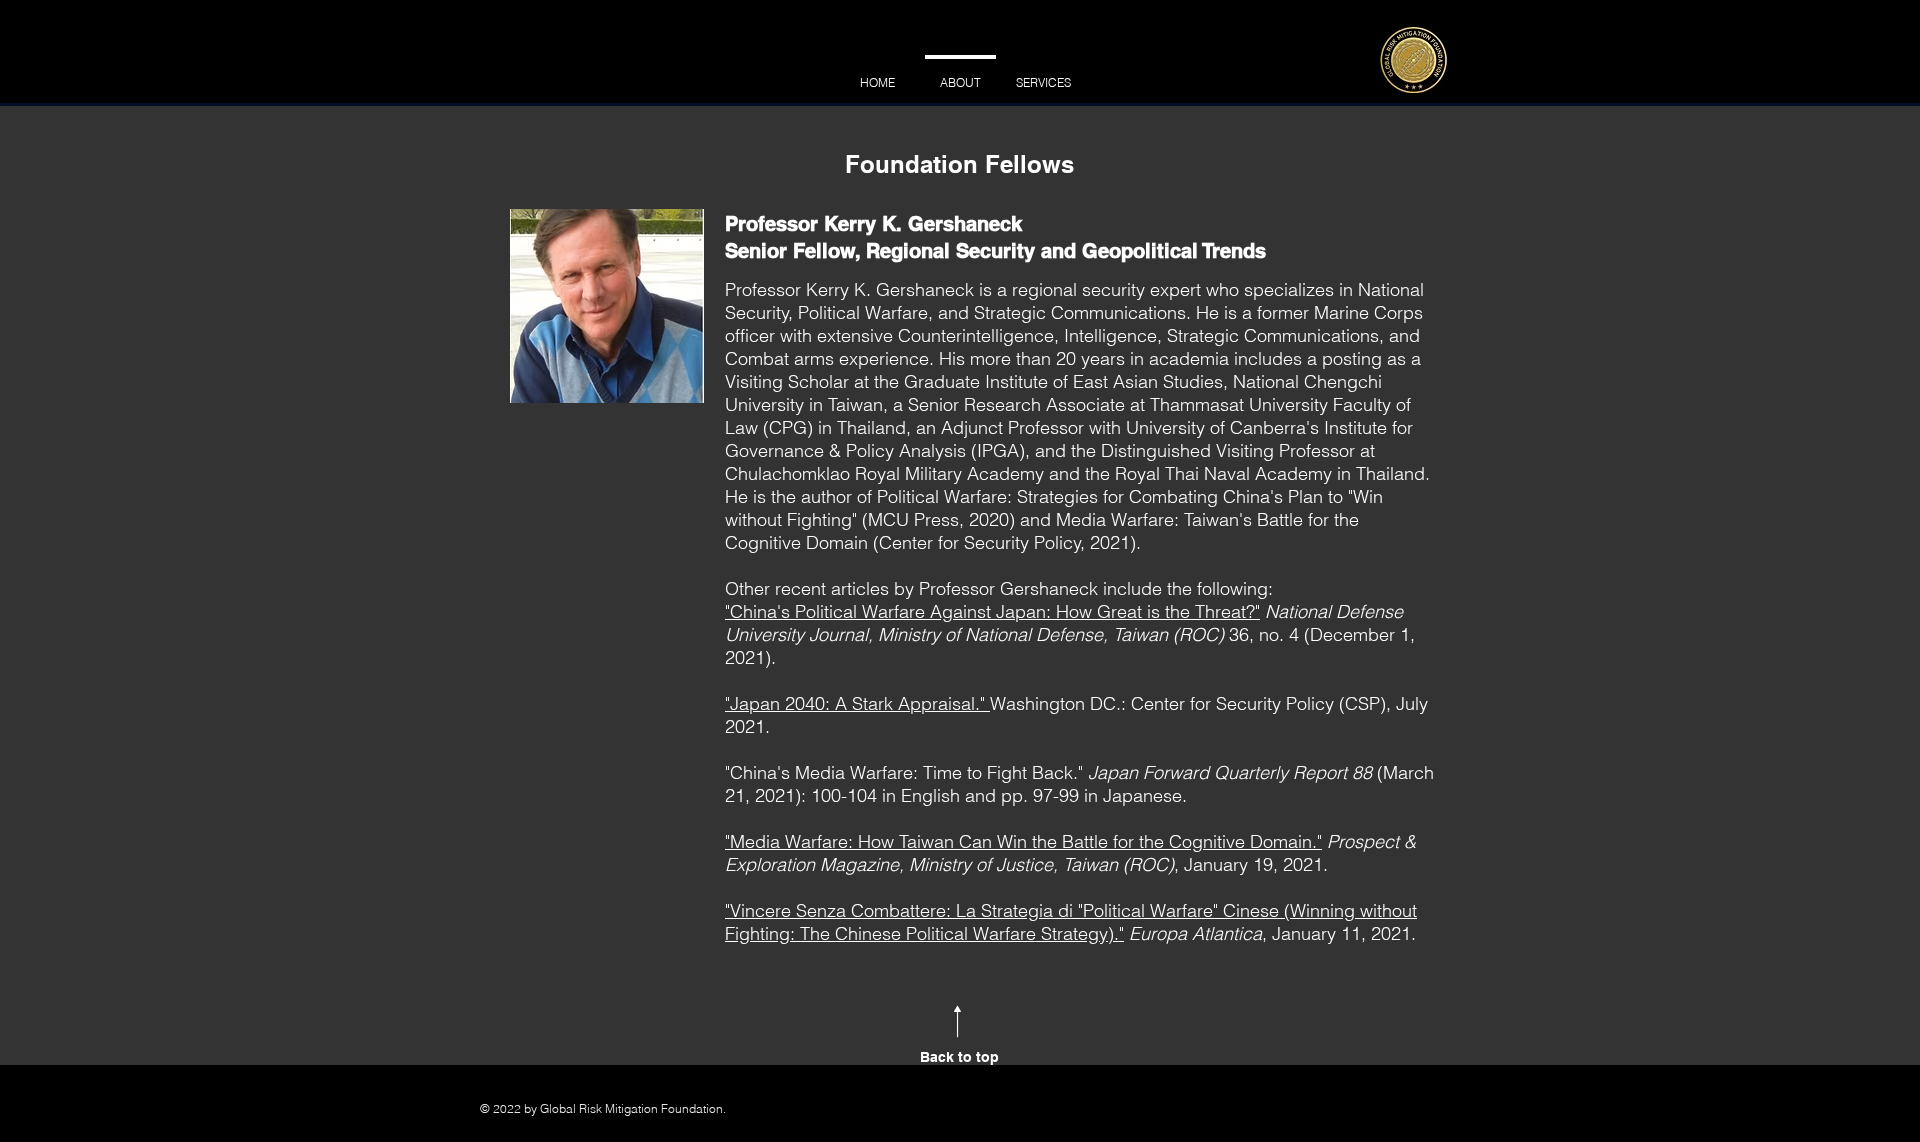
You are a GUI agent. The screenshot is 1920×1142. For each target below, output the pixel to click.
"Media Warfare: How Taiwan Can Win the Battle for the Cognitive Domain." (1023, 841)
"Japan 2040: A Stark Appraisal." (857, 703)
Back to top (959, 1057)
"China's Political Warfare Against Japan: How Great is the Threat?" (992, 611)
